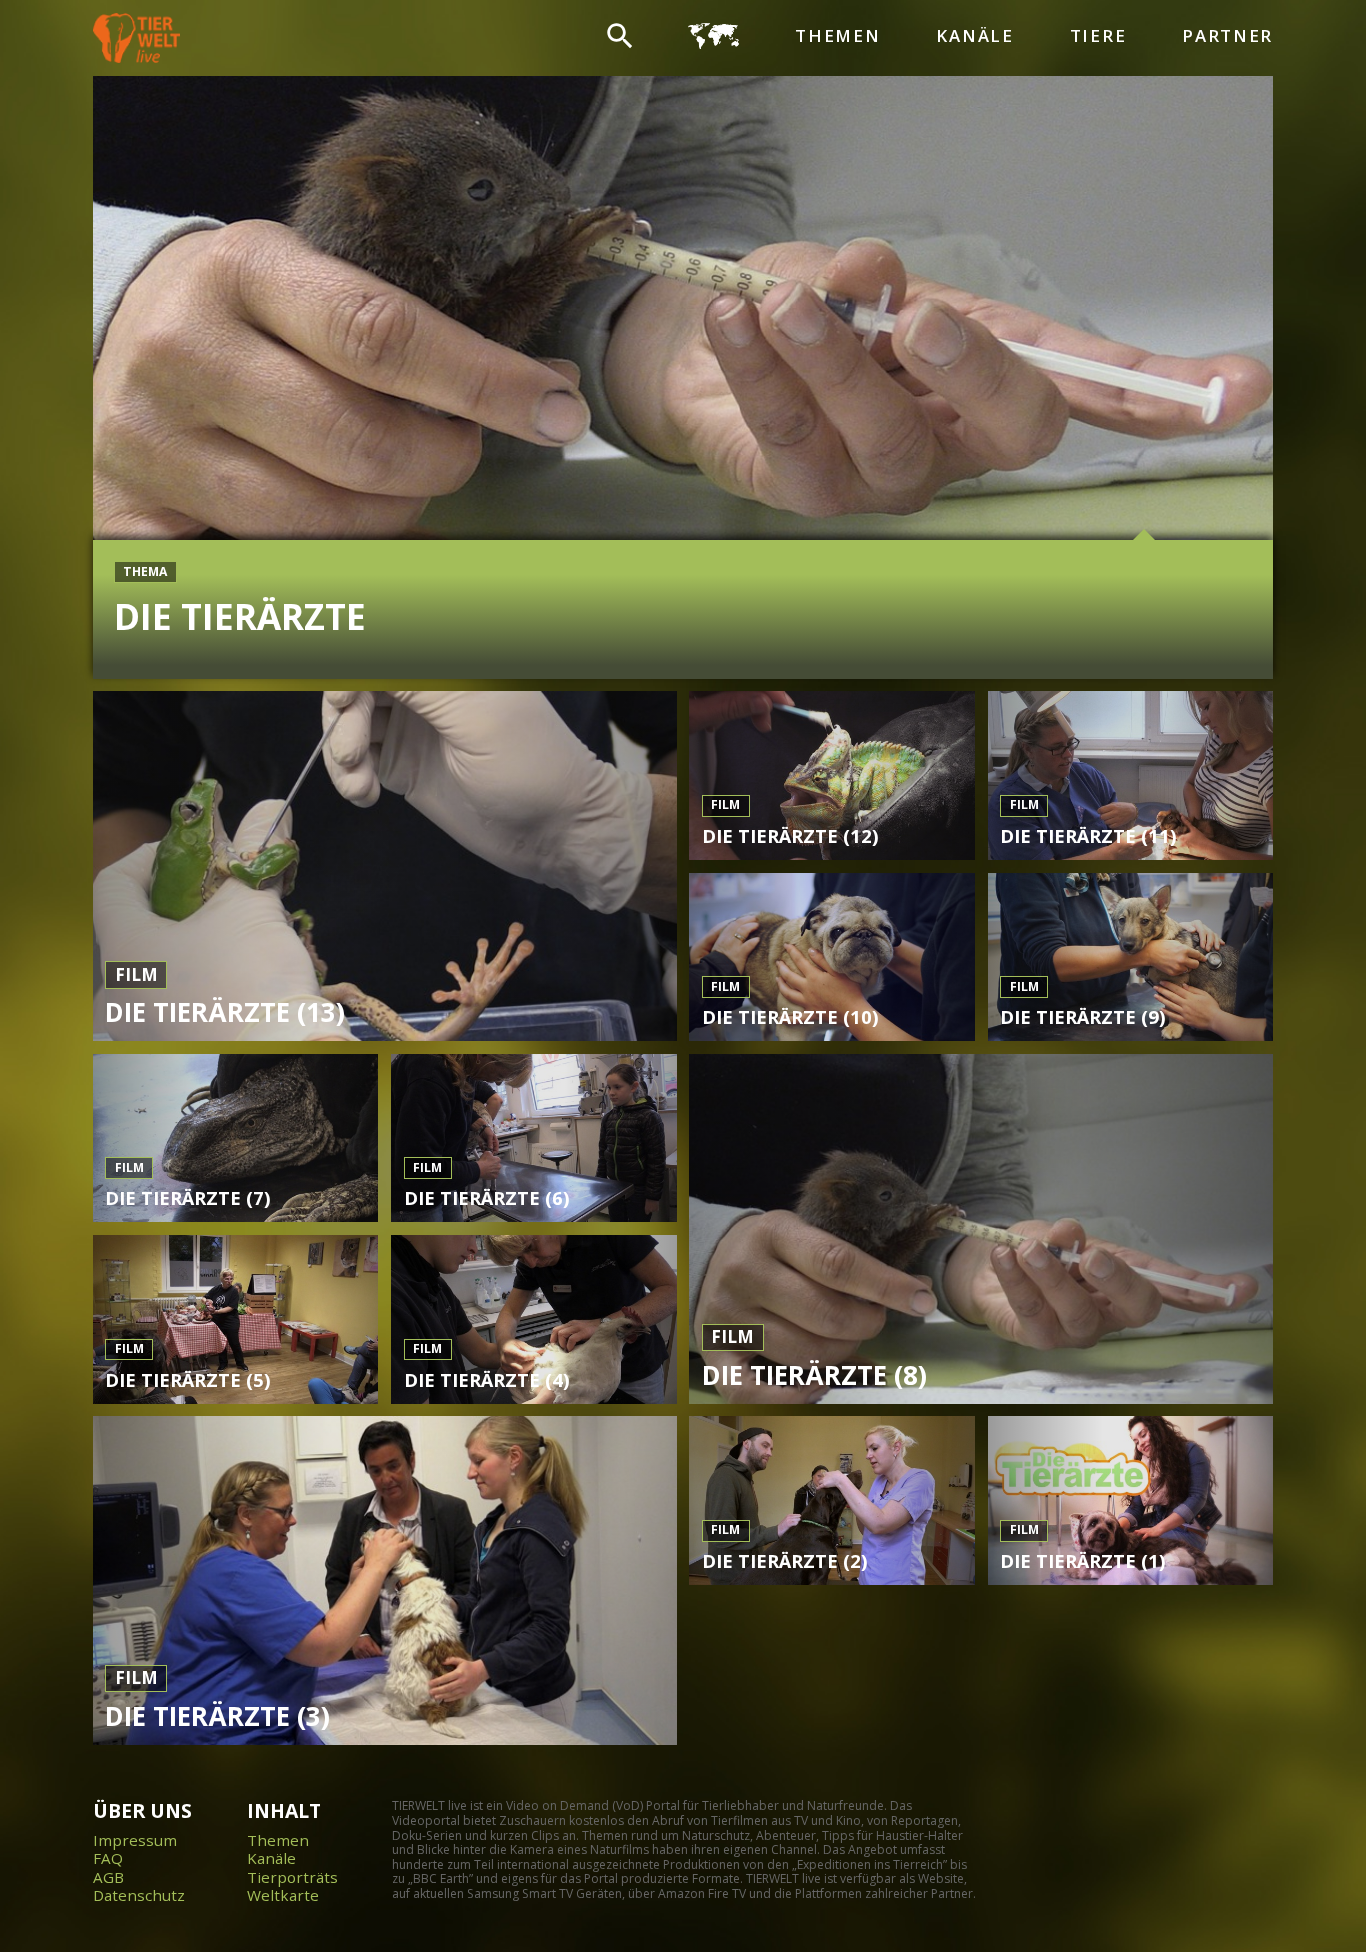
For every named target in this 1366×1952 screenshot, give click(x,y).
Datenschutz (139, 1895)
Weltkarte (283, 1895)
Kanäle (974, 36)
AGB (108, 1877)
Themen (837, 36)
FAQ (108, 1858)
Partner (1227, 36)
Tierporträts (292, 1877)
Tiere (1098, 36)
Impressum (135, 1840)
